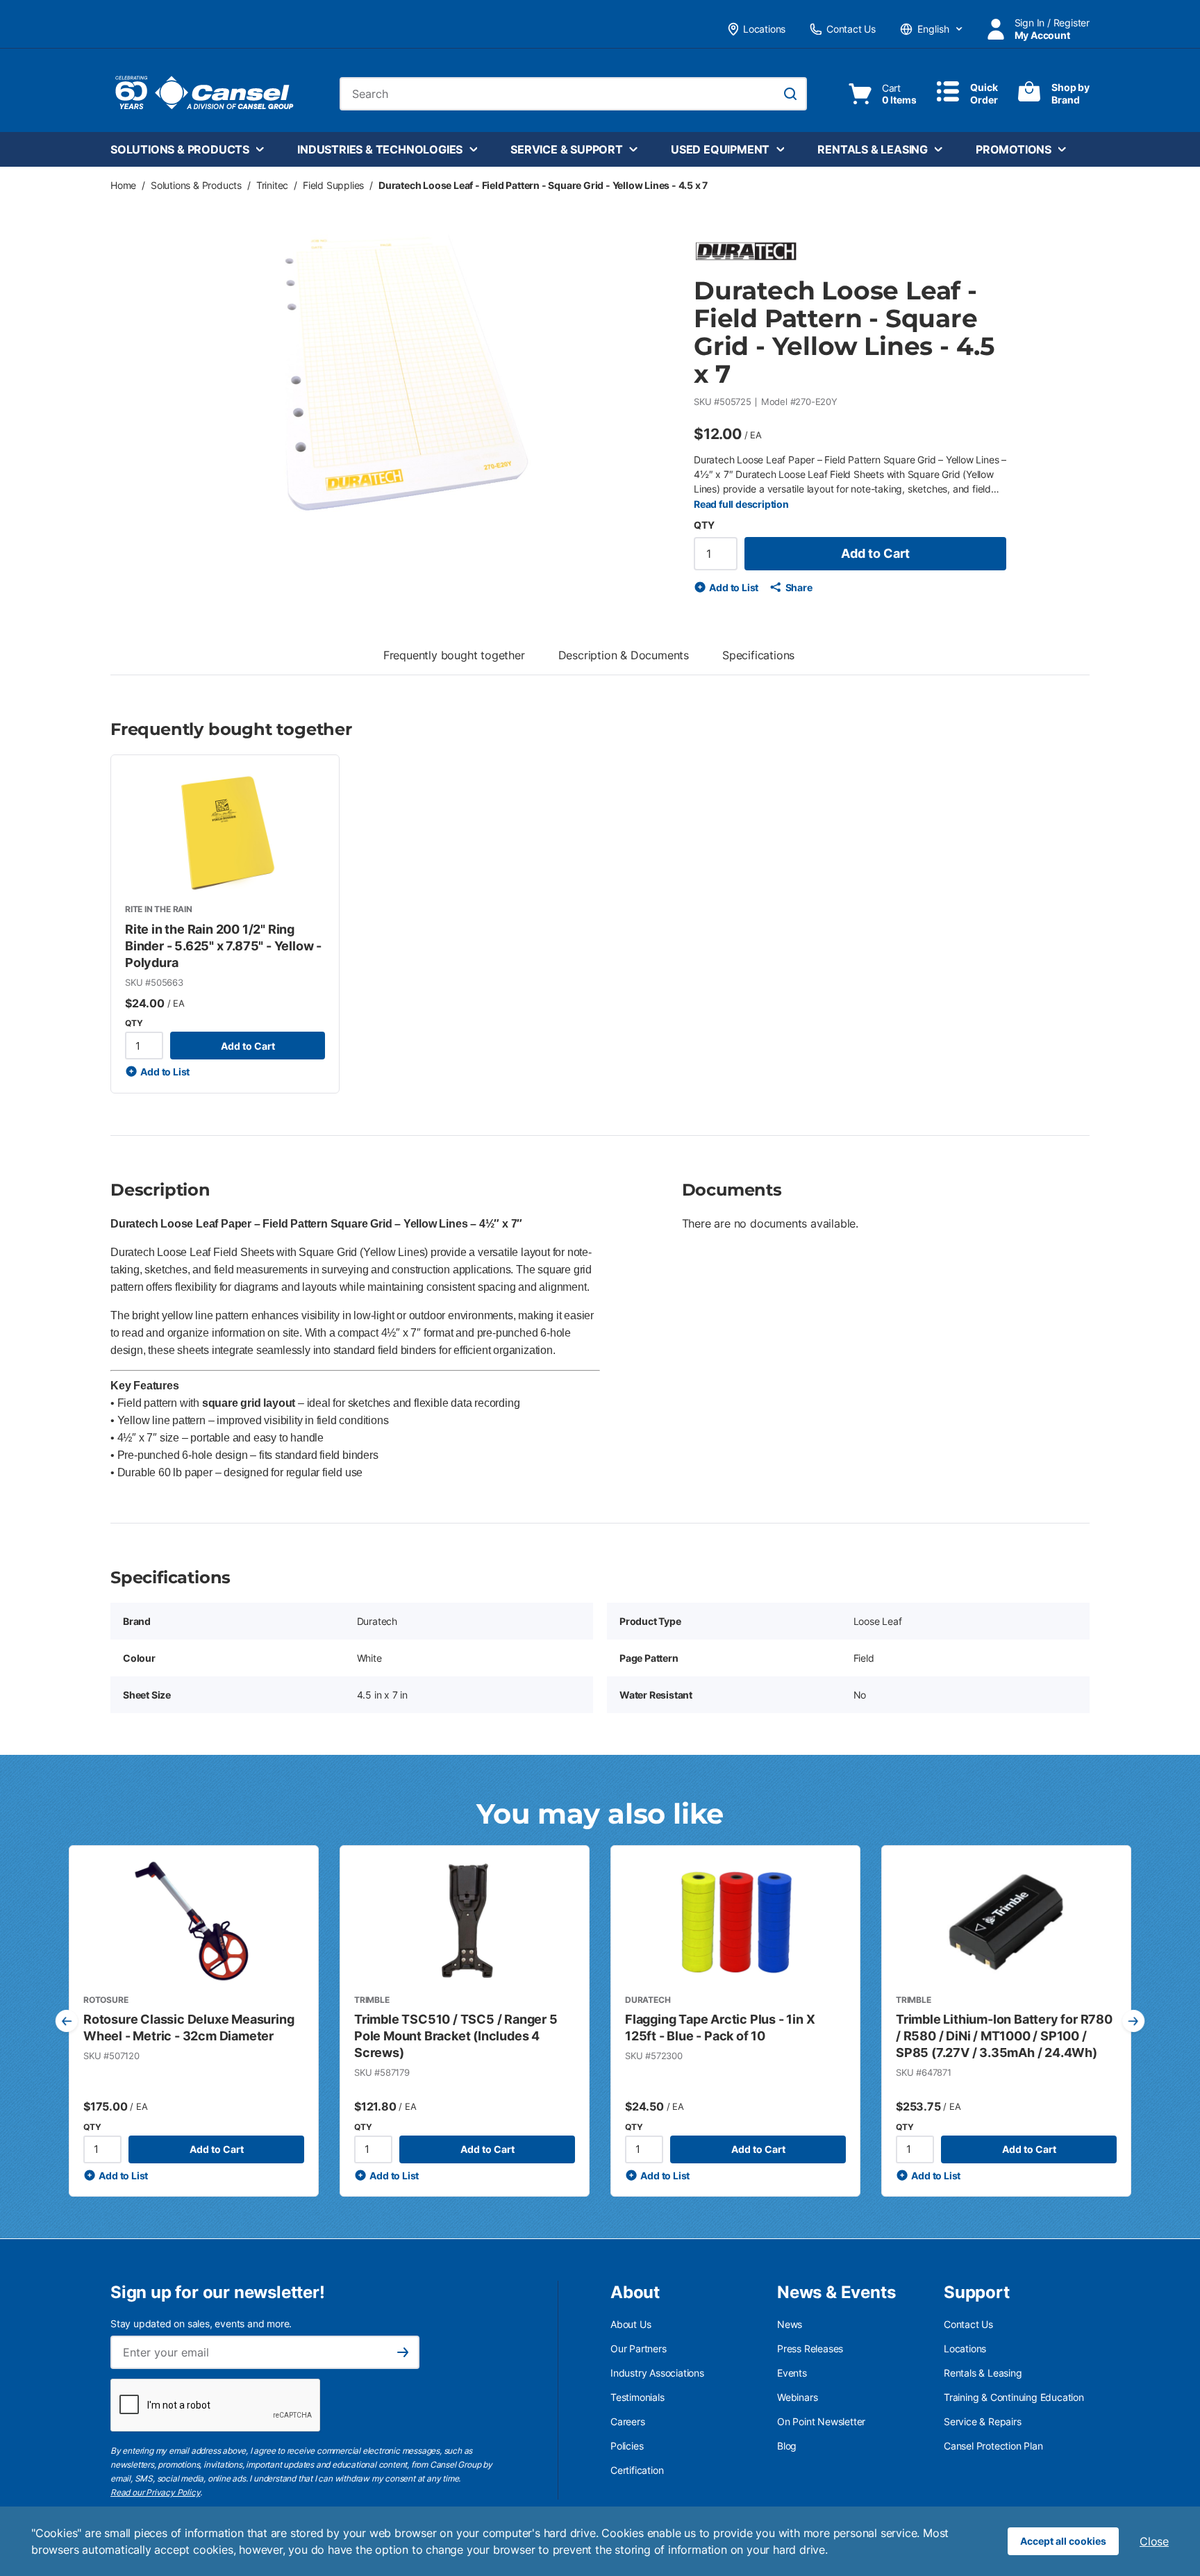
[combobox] (573, 94)
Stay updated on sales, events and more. (201, 2323)
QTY (704, 525)
